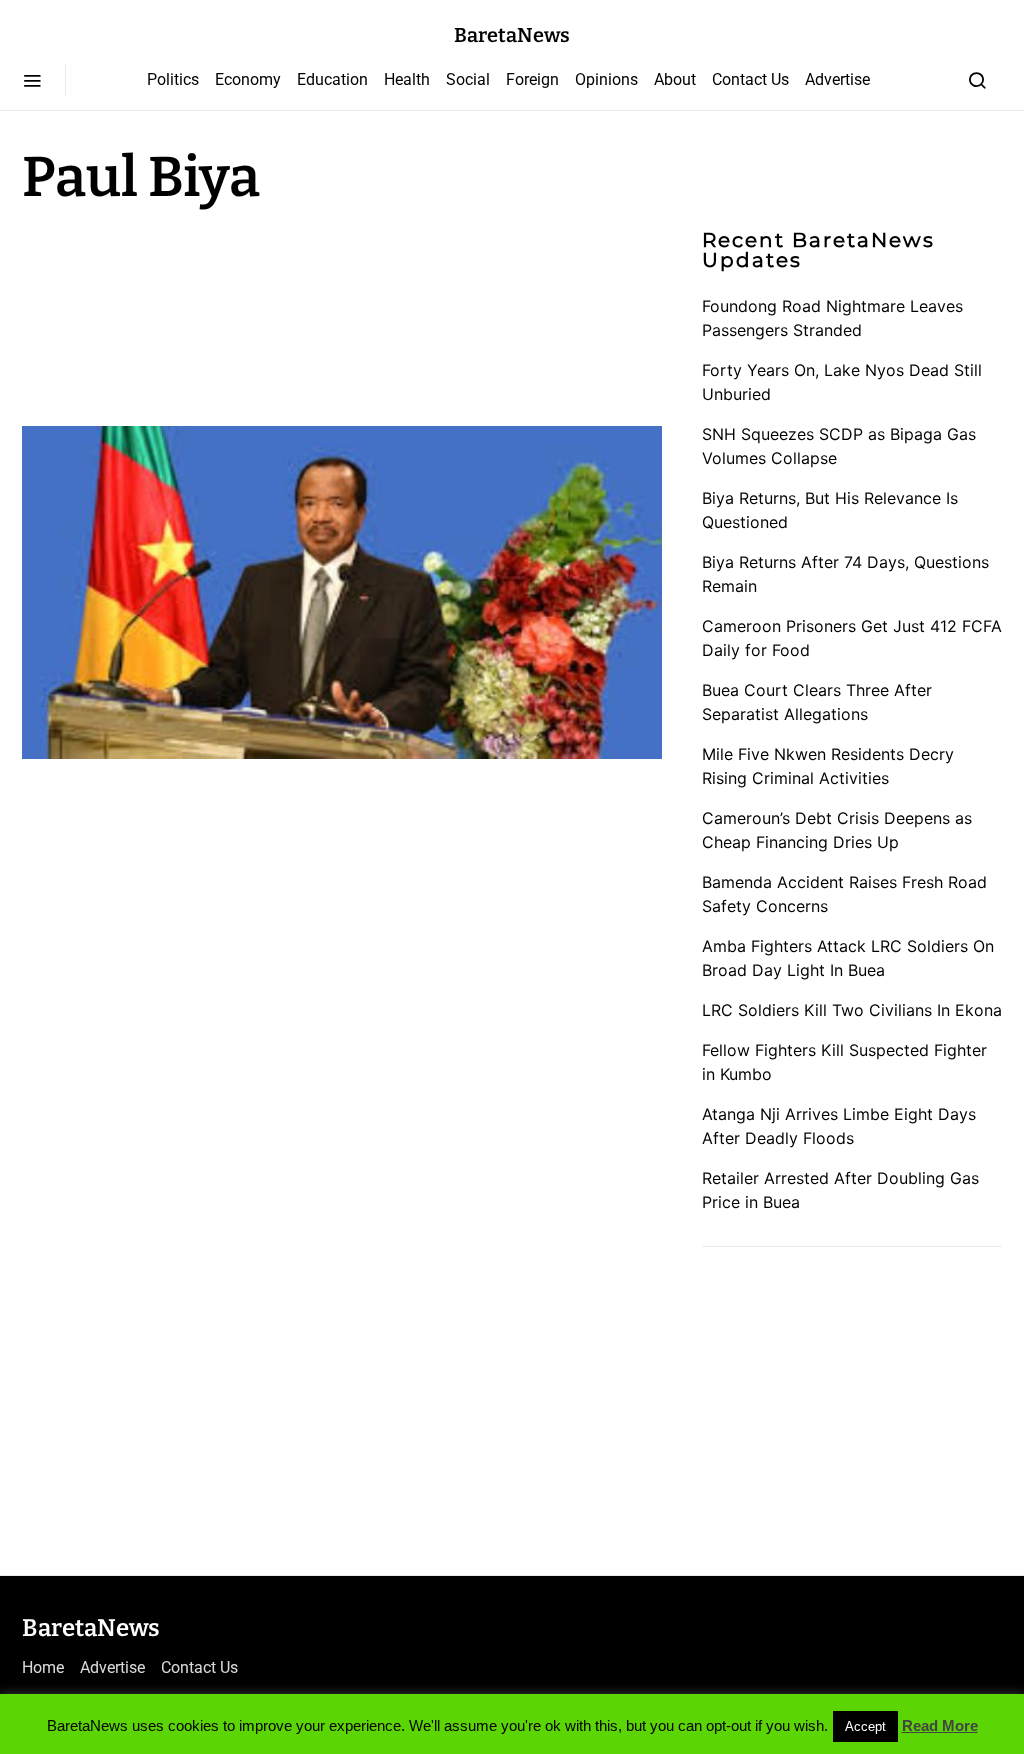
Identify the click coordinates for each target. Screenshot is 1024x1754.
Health (407, 79)
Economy (248, 79)
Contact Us (750, 79)
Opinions (606, 79)
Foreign (532, 79)
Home (43, 1667)
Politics (173, 79)
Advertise (837, 79)
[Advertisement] (182, 312)
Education (332, 79)
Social (468, 79)
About (675, 79)
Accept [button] (865, 1726)
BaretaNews (512, 35)
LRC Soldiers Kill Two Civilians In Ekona (852, 1010)
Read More (940, 1725)
